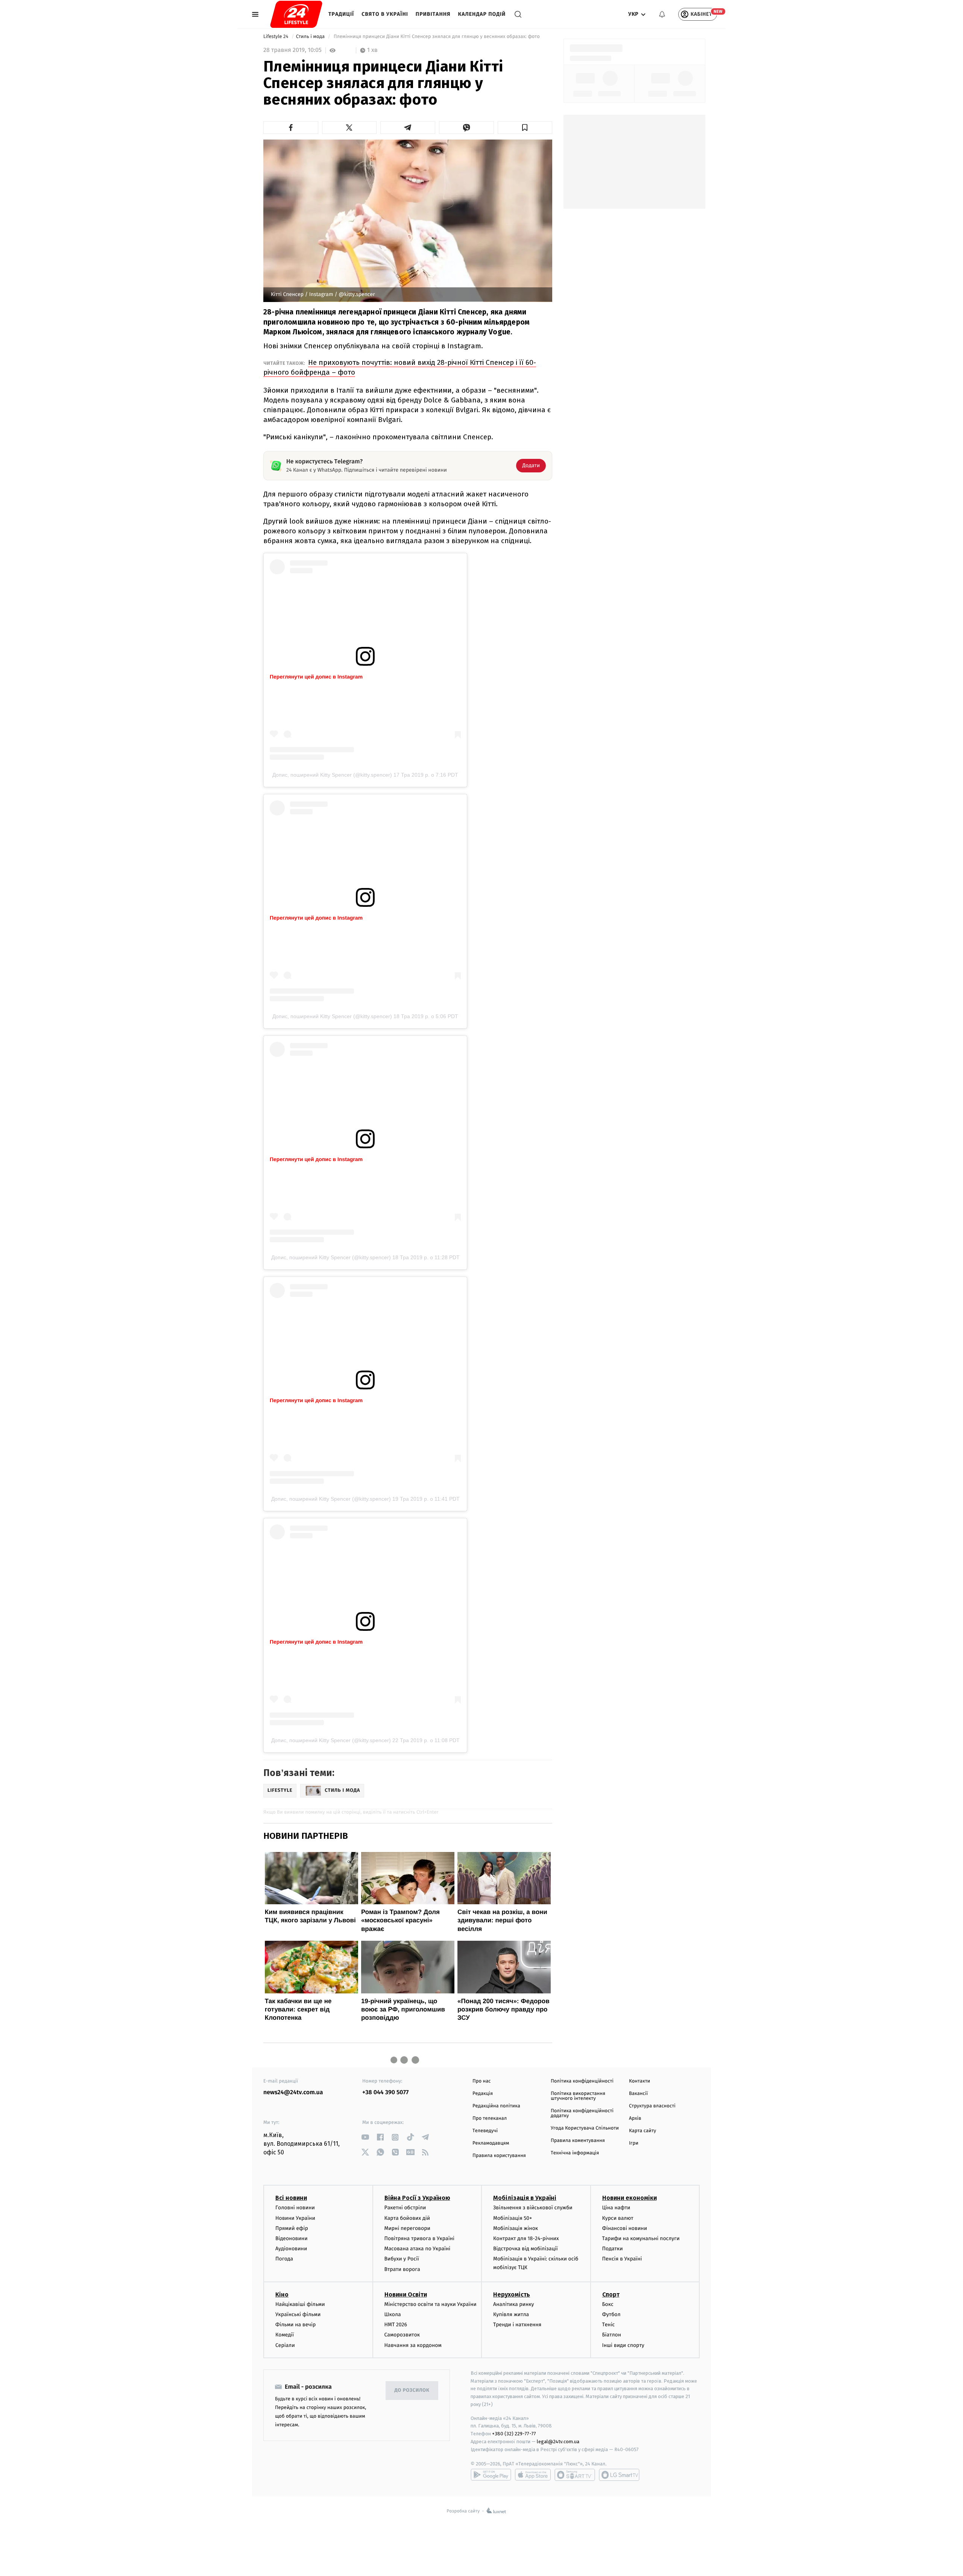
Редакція (483, 2094)
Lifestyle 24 (276, 37)
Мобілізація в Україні (525, 2198)
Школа (393, 2314)
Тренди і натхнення (517, 2325)
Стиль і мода (311, 37)
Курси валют (618, 2218)
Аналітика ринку (513, 2304)
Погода (284, 2259)
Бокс (608, 2304)
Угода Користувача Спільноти (585, 2128)
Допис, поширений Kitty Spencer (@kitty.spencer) (332, 775)
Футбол (611, 2314)
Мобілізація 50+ (513, 2218)
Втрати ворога (402, 2269)
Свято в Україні (385, 14)
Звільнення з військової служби (533, 2208)
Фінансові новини (625, 2228)
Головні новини (295, 2208)
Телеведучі (485, 2131)
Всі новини (291, 2198)
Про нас (482, 2081)
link (365, 2137)
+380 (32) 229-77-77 (514, 2434)
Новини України (295, 2218)
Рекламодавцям (491, 2143)
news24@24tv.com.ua (293, 2093)
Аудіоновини (291, 2249)
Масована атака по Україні (418, 2249)
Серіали (285, 2345)
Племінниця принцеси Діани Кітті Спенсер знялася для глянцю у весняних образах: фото (437, 37)
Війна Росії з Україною (417, 2198)
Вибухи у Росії (402, 2259)
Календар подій (482, 14)
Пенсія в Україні (622, 2259)
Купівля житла (511, 2314)
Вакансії (638, 2094)
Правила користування (499, 2156)
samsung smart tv (619, 2475)
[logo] (296, 14)
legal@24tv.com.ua (558, 2442)
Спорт (611, 2294)
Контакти (639, 2081)
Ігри (634, 2143)
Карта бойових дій (407, 2218)
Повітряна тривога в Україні (419, 2238)
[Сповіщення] (662, 14)
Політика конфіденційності (582, 2081)
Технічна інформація (575, 2153)
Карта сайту (643, 2131)
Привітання (433, 14)
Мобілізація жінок (516, 2228)
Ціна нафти (616, 2208)
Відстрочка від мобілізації (526, 2249)
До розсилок (412, 2390)
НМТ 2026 (396, 2325)
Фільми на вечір (295, 2325)
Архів (635, 2118)
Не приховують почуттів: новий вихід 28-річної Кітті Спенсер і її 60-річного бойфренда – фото (400, 367)
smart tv (575, 2475)
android (491, 2475)
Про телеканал (490, 2118)
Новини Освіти (406, 2294)
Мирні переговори (407, 2228)
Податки (613, 2249)
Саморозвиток (402, 2335)
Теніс (609, 2325)
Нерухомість (512, 2294)
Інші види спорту (623, 2345)
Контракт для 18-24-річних (526, 2238)
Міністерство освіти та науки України (431, 2304)
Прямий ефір (292, 2228)
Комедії (285, 2335)
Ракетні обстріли (405, 2208)
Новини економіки (630, 2198)
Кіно (282, 2294)
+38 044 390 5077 (385, 2093)
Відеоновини (292, 2238)
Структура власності (652, 2106)
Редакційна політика (496, 2106)
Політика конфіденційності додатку (582, 2113)
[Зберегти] (525, 128)
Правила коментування (578, 2141)
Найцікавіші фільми (300, 2304)
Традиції (341, 14)
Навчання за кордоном (413, 2345)
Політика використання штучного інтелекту (578, 2096)
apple (533, 2475)
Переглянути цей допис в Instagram (316, 677)
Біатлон (612, 2335)
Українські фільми (298, 2314)
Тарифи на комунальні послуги (641, 2238)
